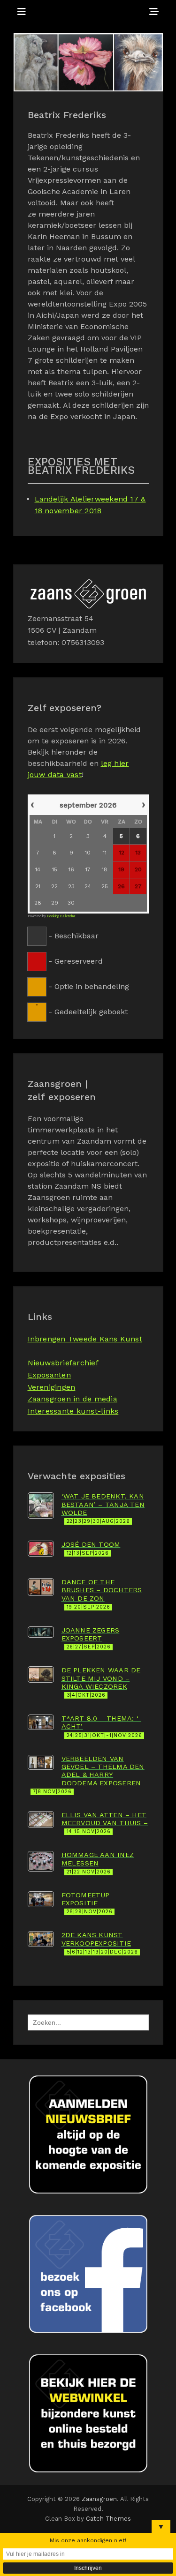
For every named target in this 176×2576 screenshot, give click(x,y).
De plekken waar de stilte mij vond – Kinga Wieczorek (101, 1682)
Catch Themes (108, 2519)
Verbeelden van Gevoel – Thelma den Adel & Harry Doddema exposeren (89, 1775)
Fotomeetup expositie (87, 1903)
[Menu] (22, 12)
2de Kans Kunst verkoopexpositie (100, 1943)
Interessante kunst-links (73, 1411)
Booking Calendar (61, 916)
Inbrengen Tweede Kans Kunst (85, 1339)
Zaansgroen (99, 2499)
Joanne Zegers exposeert (91, 1638)
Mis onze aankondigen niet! (88, 2540)
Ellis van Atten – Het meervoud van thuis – (105, 1823)
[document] (88, 907)
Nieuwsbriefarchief (63, 1363)
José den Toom (91, 1548)
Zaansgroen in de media (73, 1399)
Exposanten (49, 1375)
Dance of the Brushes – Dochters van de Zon (102, 1594)
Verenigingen (52, 1387)
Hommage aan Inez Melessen (98, 1863)
